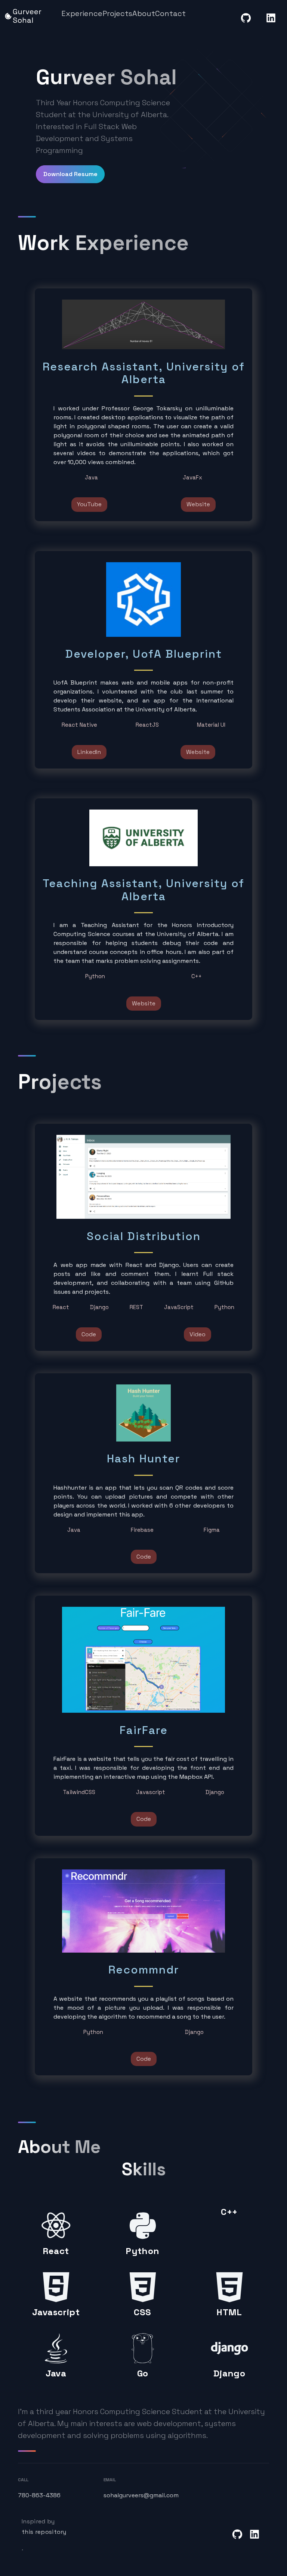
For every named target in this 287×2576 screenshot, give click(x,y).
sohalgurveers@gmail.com (141, 2495)
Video (197, 1334)
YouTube (89, 504)
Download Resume (70, 174)
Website (198, 504)
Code (89, 1334)
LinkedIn (89, 752)
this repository (44, 2532)
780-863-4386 (39, 2495)
